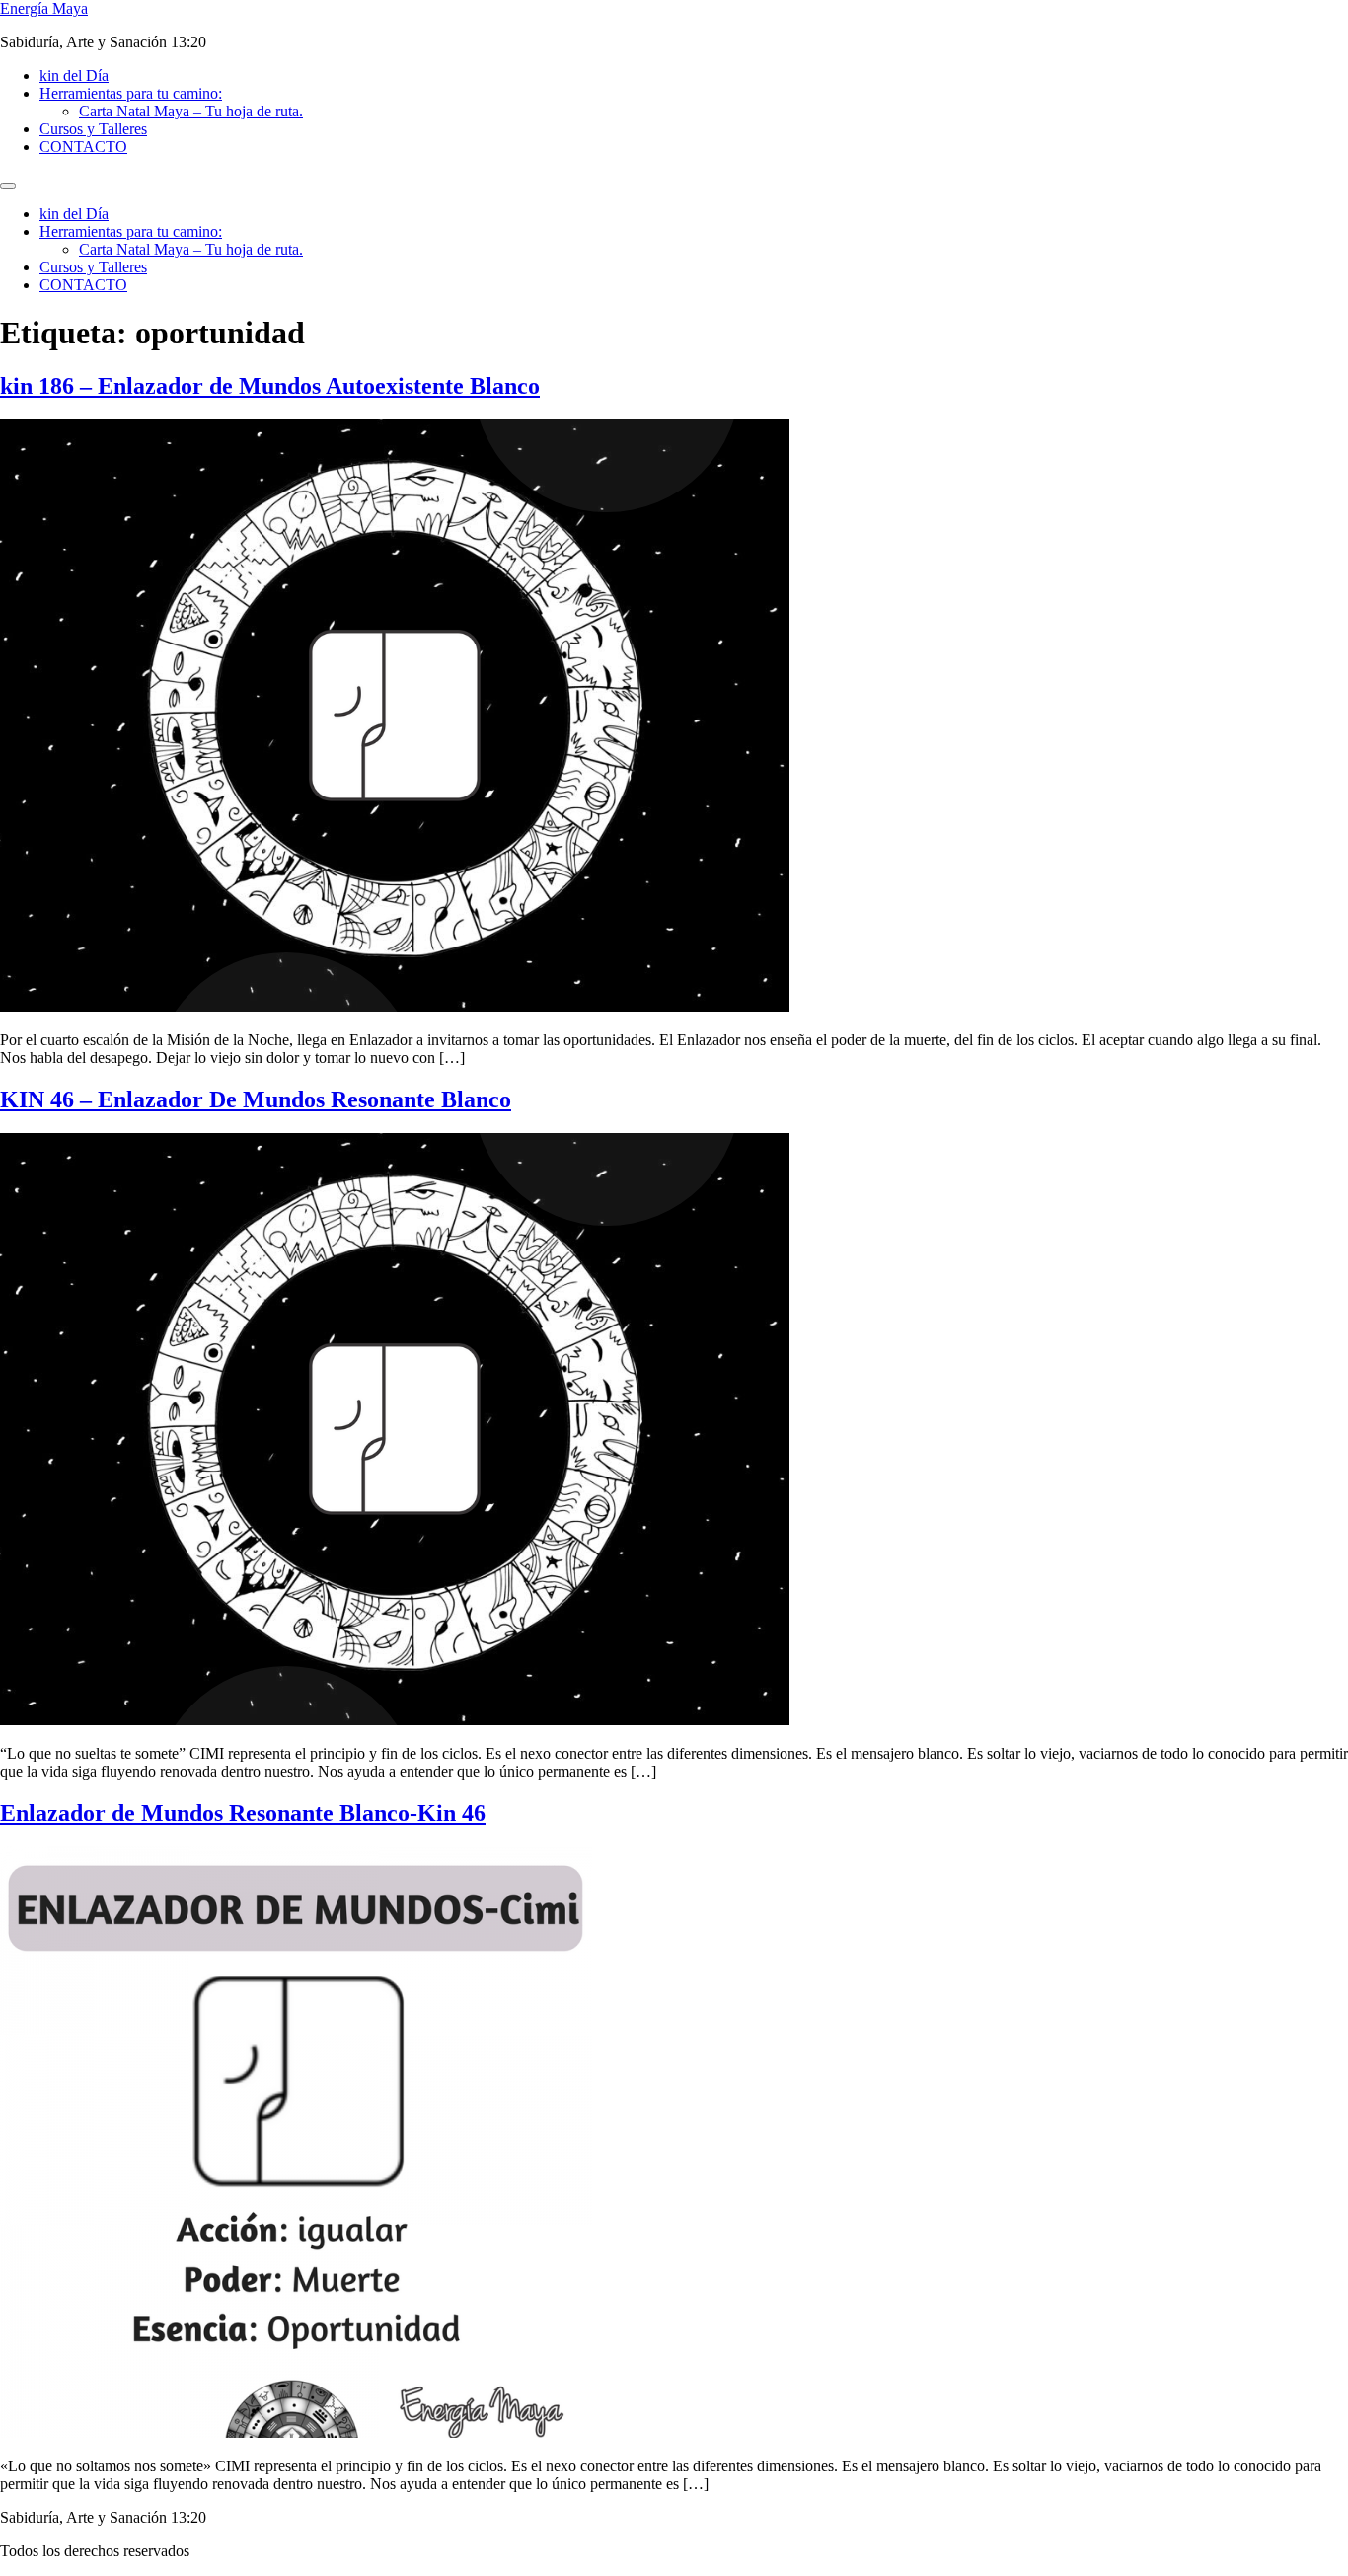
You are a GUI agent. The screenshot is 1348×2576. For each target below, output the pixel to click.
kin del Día (74, 76)
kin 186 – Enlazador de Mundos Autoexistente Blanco (270, 386)
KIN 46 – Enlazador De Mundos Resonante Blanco (256, 1099)
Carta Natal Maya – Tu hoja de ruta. (191, 111)
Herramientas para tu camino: (131, 93)
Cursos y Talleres (93, 129)
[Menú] (8, 186)
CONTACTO (83, 147)
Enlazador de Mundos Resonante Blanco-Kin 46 (243, 1813)
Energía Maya (44, 8)
